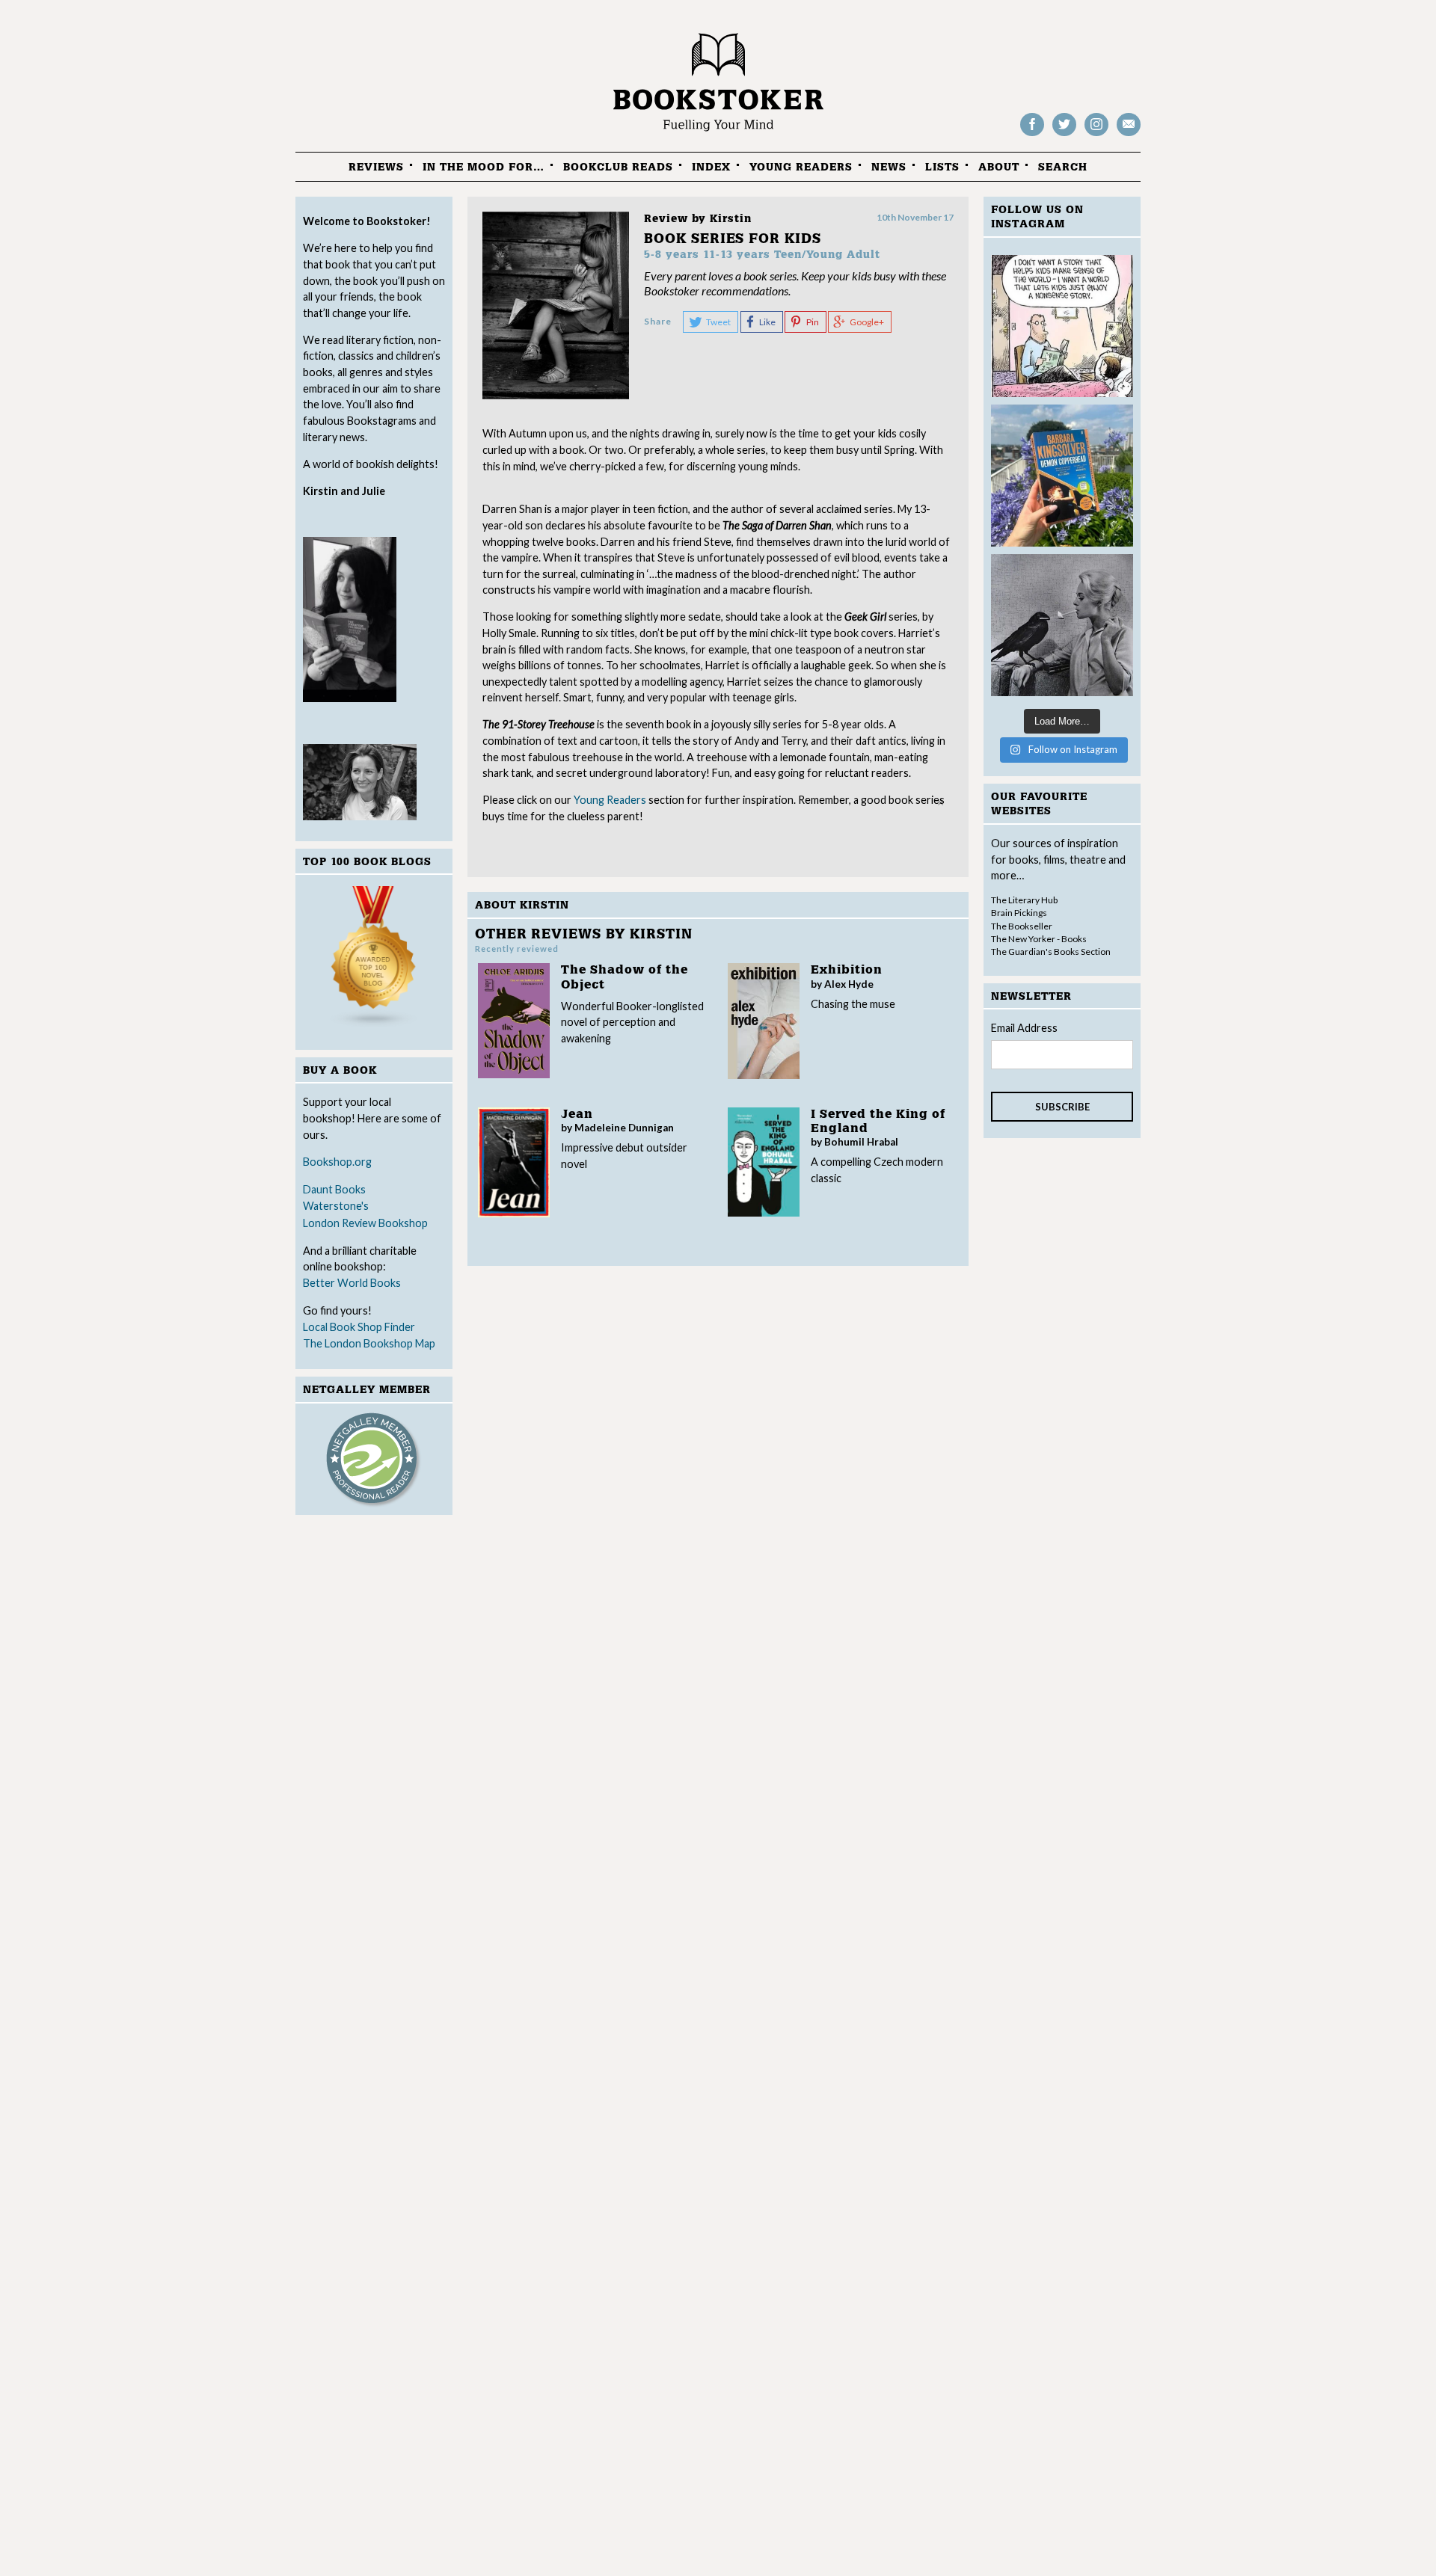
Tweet (718, 322)
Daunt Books (334, 1189)
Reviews (376, 167)
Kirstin (731, 219)
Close (941, 802)
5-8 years (672, 255)
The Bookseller (1022, 926)
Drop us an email (1129, 135)
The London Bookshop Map (369, 1343)
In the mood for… (484, 167)
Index (711, 167)
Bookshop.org (337, 1162)
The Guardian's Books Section (1051, 952)
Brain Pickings (1019, 913)
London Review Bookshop (365, 1223)
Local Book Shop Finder (359, 1327)
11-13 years (737, 255)
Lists (942, 167)
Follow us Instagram (1096, 135)
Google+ (867, 322)
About (999, 167)
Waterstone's (336, 1206)
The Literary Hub (1024, 900)
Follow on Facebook (1032, 135)
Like (767, 322)
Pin (813, 322)
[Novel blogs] (374, 960)
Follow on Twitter (1064, 135)
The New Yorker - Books (1039, 939)
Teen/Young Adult (827, 255)
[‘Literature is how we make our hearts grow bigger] (1062, 476)
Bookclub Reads (618, 167)
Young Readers (801, 167)
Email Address (1024, 1028)
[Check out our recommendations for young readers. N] (1062, 326)
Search (1063, 167)
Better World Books (352, 1283)
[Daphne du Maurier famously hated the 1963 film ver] (1062, 625)
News (889, 167)
